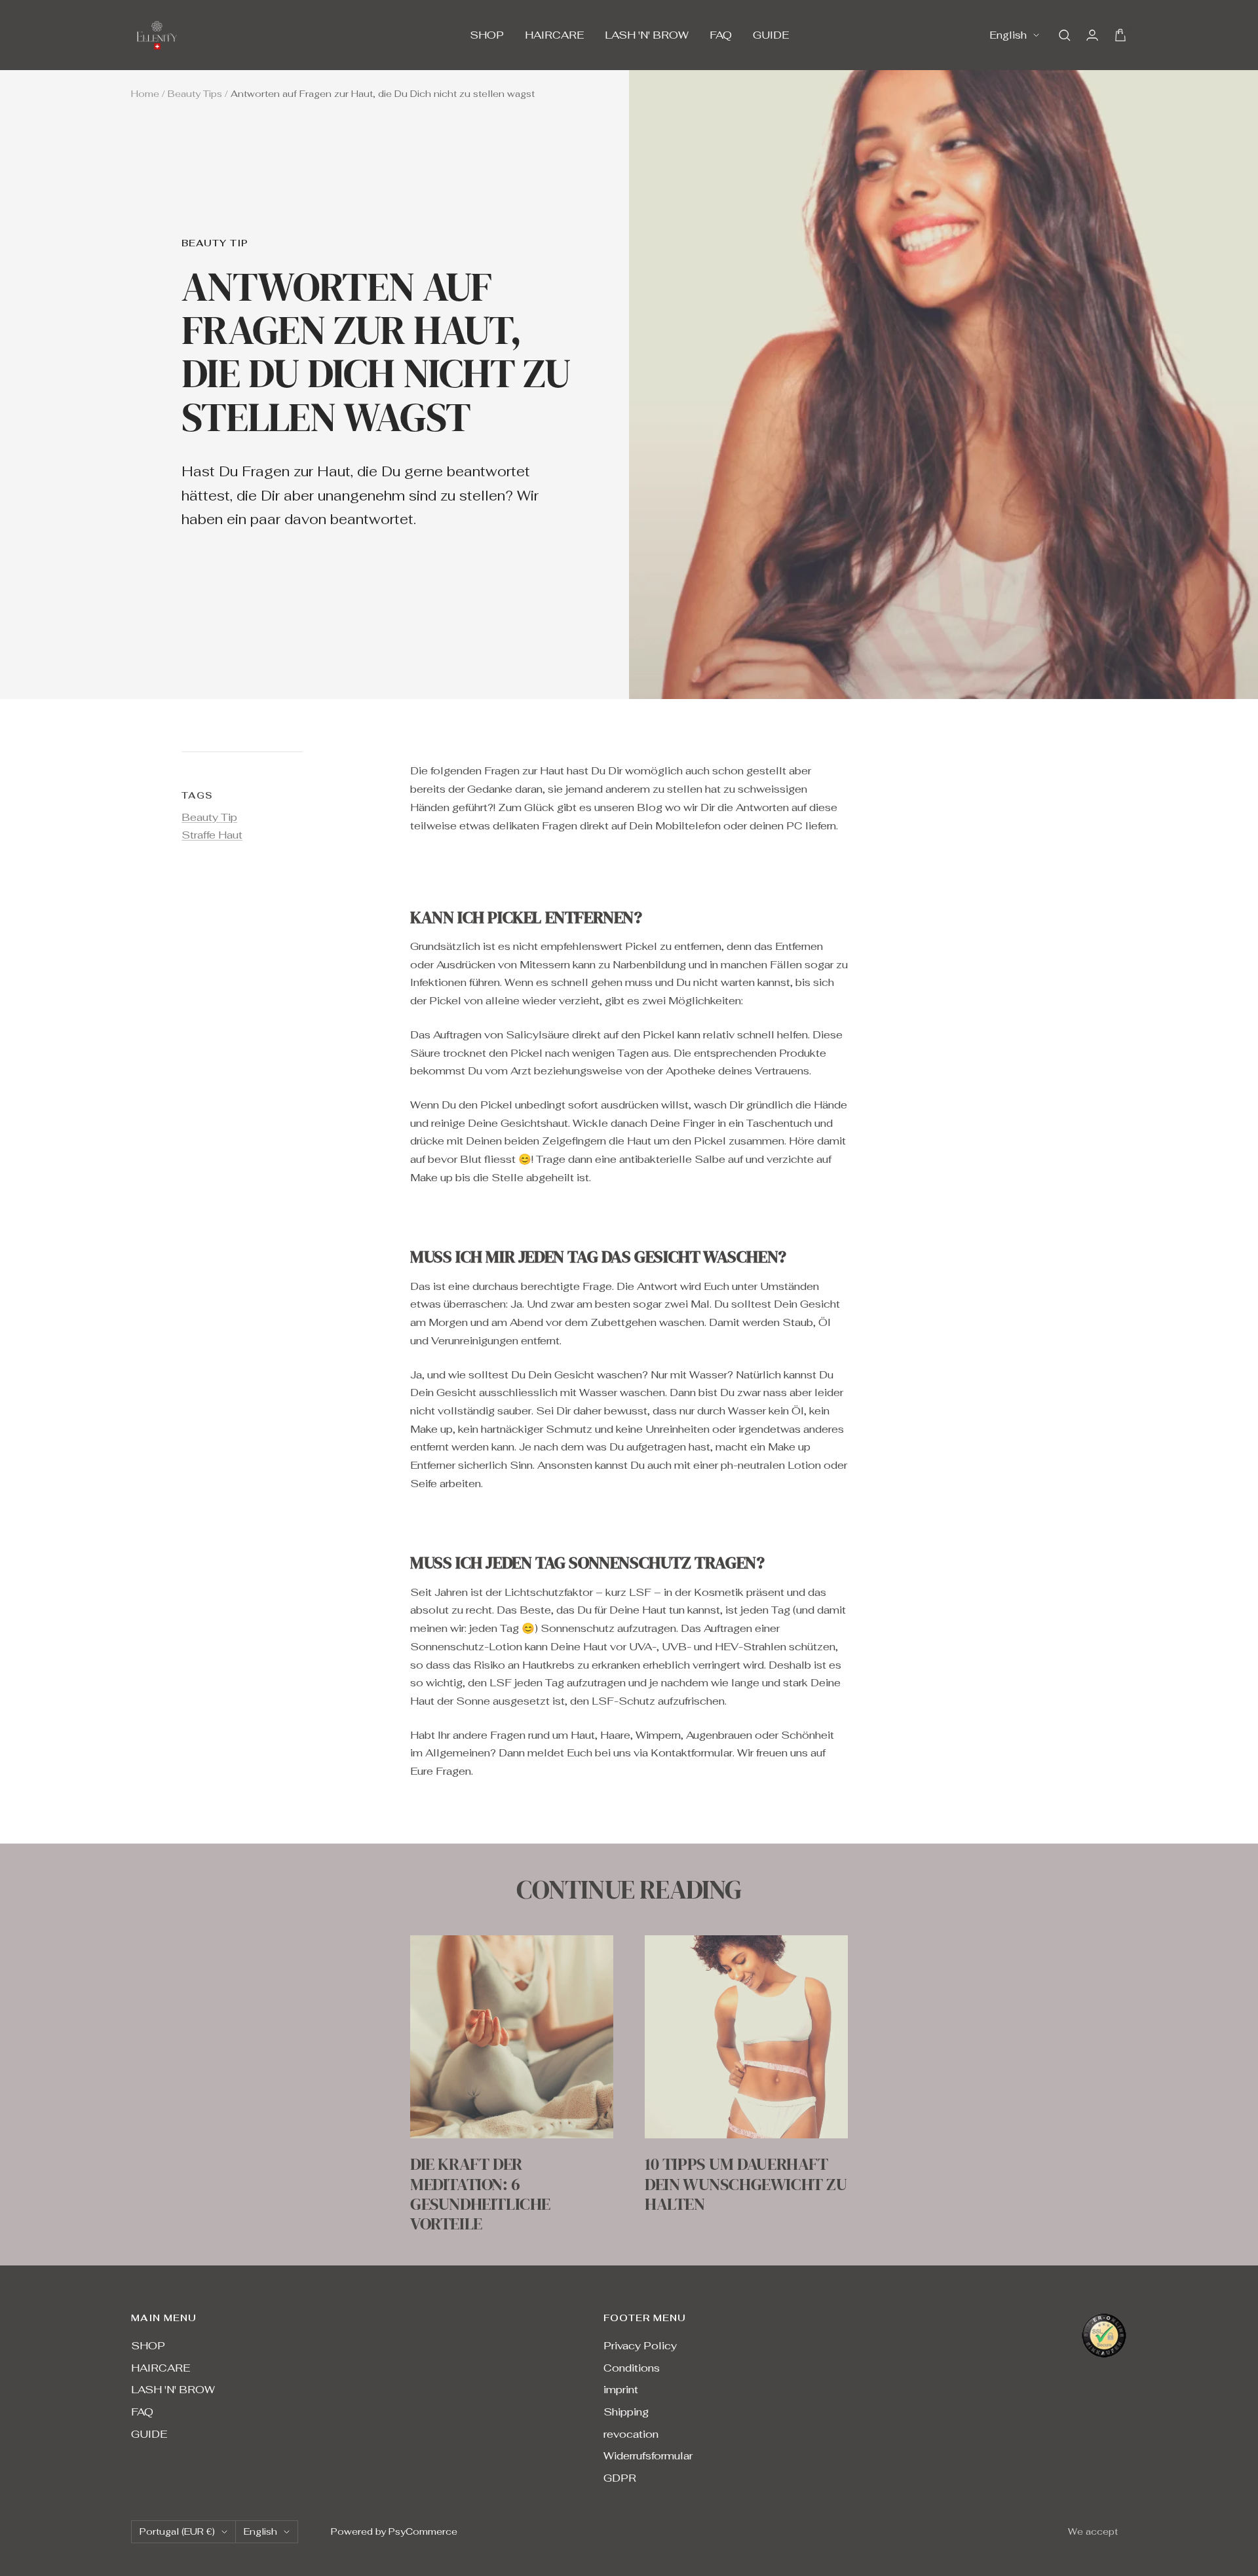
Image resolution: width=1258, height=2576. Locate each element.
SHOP (487, 35)
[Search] (1065, 35)
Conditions (632, 2368)
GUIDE (771, 35)
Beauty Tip (215, 243)
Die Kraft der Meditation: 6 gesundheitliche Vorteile (480, 2194)
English (1008, 35)
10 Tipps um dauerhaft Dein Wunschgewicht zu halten (746, 2184)
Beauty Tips (195, 94)
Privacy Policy (640, 2346)
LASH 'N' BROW (647, 35)
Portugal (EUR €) (177, 2531)
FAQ (721, 35)
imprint (621, 2390)
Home (145, 94)
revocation (631, 2434)
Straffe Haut (212, 835)
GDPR (620, 2478)
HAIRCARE (554, 35)
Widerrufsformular (648, 2456)
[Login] (1092, 35)
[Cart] (1120, 35)
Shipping (626, 2412)
